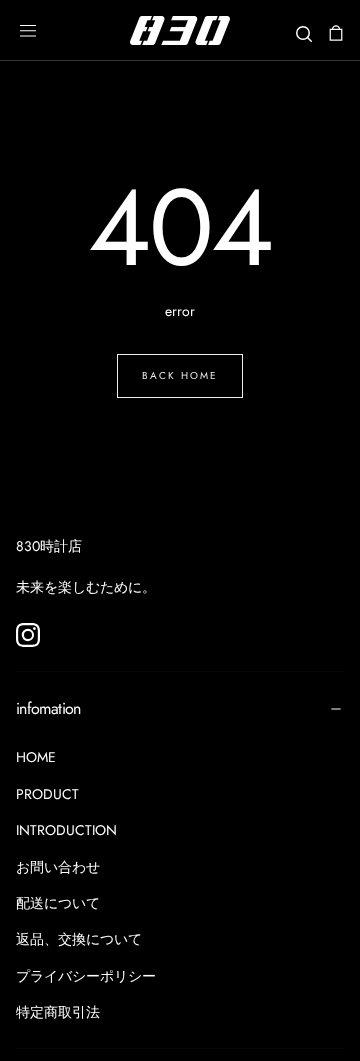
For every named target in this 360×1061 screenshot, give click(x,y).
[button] (28, 31)
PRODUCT (47, 794)
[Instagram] (28, 635)
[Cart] (336, 32)
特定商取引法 (58, 1012)
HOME (36, 757)
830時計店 (49, 546)
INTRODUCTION (66, 830)
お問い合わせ (58, 867)
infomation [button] (48, 708)
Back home (180, 375)
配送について (58, 903)
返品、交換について (79, 939)
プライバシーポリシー (86, 976)
